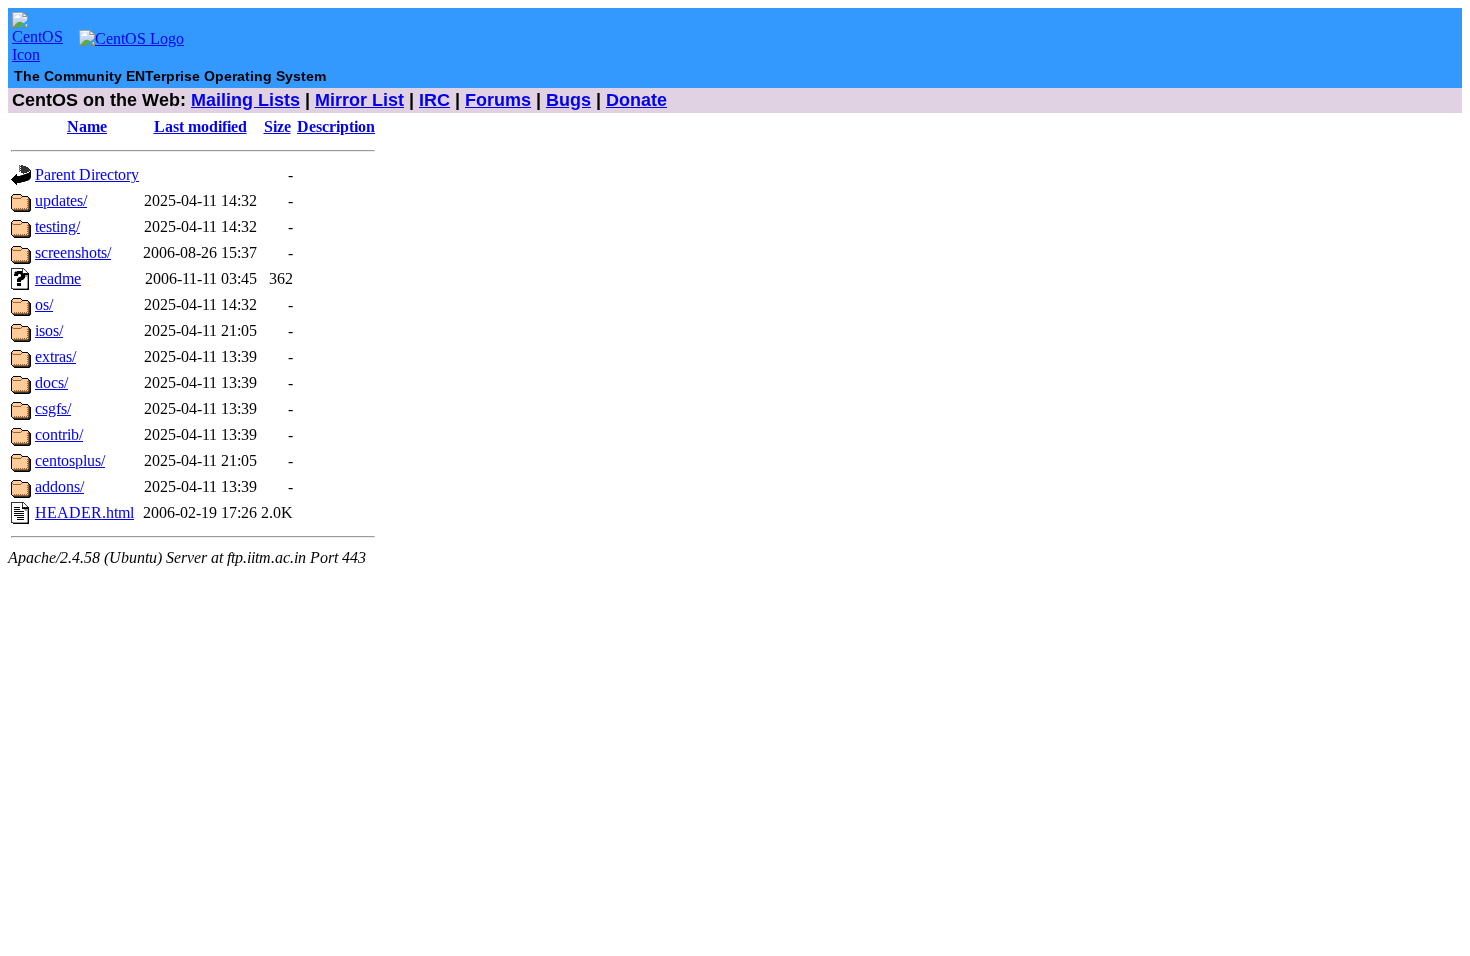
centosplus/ (70, 460)
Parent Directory (87, 174)
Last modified (200, 126)
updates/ (61, 200)
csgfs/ (53, 408)
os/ (44, 304)
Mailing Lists (245, 100)
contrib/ (59, 434)
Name (87, 126)
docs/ (51, 382)
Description (336, 126)
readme (58, 278)
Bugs (568, 100)
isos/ (49, 330)
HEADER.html (84, 512)
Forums (498, 100)
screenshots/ (73, 252)
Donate (636, 100)
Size (277, 126)
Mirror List (359, 100)
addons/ (59, 486)
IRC (434, 100)
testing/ (57, 226)
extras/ (55, 356)
